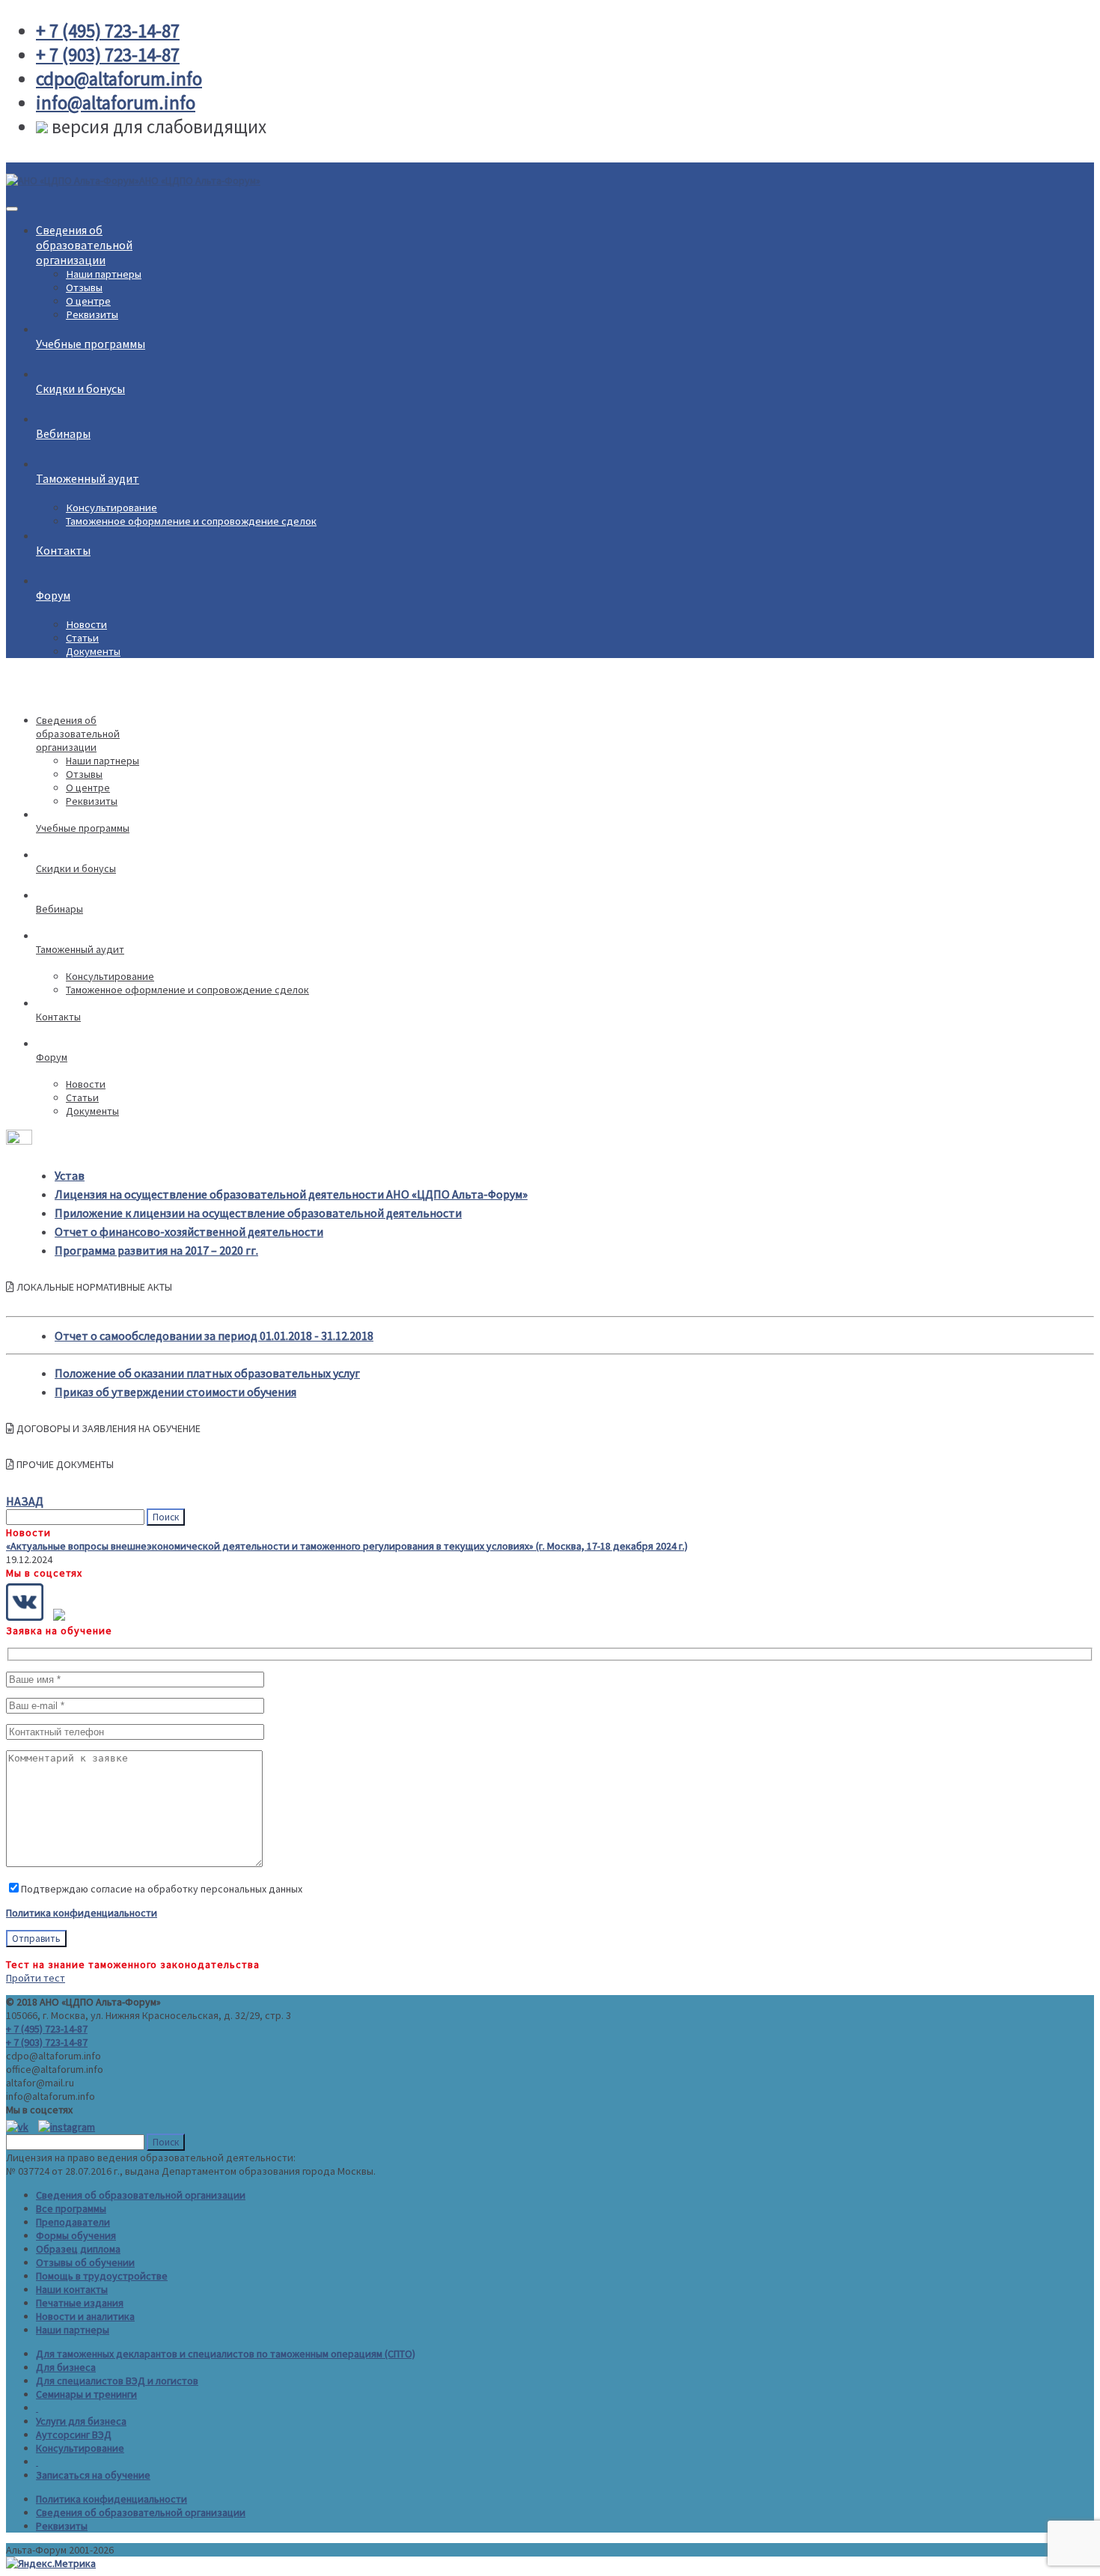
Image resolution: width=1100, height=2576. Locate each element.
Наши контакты (72, 2289)
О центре (88, 301)
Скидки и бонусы (80, 389)
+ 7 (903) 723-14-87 (47, 2042)
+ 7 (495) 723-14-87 (47, 2029)
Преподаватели (73, 2222)
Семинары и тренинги (86, 2394)
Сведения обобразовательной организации (84, 245)
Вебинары (63, 433)
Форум (53, 595)
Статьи (82, 638)
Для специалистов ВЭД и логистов (117, 2381)
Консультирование (111, 508)
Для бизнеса (66, 2367)
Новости (86, 624)
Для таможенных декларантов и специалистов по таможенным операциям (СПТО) (226, 2354)
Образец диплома (78, 2249)
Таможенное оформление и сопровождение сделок (191, 521)
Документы (93, 651)
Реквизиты (92, 314)
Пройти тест (36, 1978)
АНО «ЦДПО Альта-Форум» (200, 180)
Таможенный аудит (88, 478)
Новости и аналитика (85, 2316)
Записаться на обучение (93, 2475)
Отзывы (84, 287)
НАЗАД (25, 1501)
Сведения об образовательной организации (141, 2195)
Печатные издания (80, 2303)
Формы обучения (76, 2235)
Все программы (71, 2208)
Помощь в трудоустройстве (102, 2276)
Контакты (63, 550)
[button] (550, 1287)
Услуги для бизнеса (81, 2421)
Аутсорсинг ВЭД (74, 2435)
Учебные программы (91, 344)
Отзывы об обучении (85, 2262)
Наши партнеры (104, 274)
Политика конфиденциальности (82, 1913)
